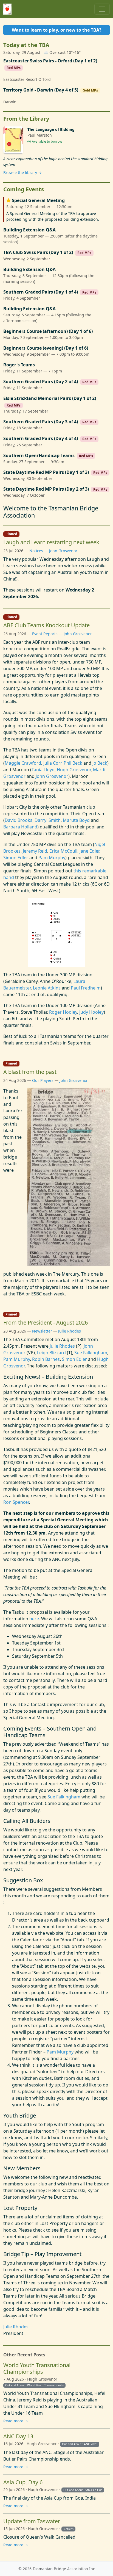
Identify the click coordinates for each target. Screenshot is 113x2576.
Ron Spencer (16, 1502)
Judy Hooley (91, 1012)
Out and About (15, 2385)
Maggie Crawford (23, 763)
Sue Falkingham (91, 1353)
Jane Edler (89, 851)
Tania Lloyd (43, 770)
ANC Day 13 (18, 2436)
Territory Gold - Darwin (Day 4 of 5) (41, 90)
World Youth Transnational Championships (37, 2368)
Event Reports (45, 634)
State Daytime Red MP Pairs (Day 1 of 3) (46, 472)
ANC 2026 (91, 2444)
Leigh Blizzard (51, 1353)
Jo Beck (100, 763)
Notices (36, 551)
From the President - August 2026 (46, 1322)
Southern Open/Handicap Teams (39, 456)
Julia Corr (52, 763)
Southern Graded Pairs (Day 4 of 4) (41, 439)
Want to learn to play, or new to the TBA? (57, 30)
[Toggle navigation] (102, 9)
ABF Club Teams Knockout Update (46, 625)
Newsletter (42, 1331)
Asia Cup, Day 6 (23, 2482)
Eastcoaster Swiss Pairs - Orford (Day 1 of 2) (50, 61)
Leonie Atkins (47, 988)
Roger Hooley (63, 1012)
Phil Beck (73, 763)
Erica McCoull (63, 851)
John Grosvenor (63, 551)
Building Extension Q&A (29, 230)
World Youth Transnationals (45, 2385)
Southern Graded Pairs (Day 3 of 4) (41, 422)
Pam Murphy (52, 858)
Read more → (16, 2421)
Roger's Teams (19, 365)
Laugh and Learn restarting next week (51, 542)
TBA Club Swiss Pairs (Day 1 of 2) (38, 252)
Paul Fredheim (86, 988)
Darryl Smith (48, 820)
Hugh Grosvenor (74, 770)
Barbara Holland (20, 827)
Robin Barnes (46, 1359)
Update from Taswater (32, 2521)
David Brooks (19, 820)
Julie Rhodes (70, 1331)
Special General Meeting (38, 201)
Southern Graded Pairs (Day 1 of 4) (41, 292)
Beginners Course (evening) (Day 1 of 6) (46, 348)
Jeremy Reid (35, 851)
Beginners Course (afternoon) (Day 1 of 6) (48, 331)
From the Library (26, 119)
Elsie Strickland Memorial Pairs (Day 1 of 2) (50, 398)
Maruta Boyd (76, 820)
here (34, 1619)
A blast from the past (30, 1072)
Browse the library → (22, 172)
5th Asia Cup (94, 2490)
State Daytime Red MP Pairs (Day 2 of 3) (46, 489)
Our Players (43, 1080)
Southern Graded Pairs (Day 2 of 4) (41, 382)
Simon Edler (16, 858)
